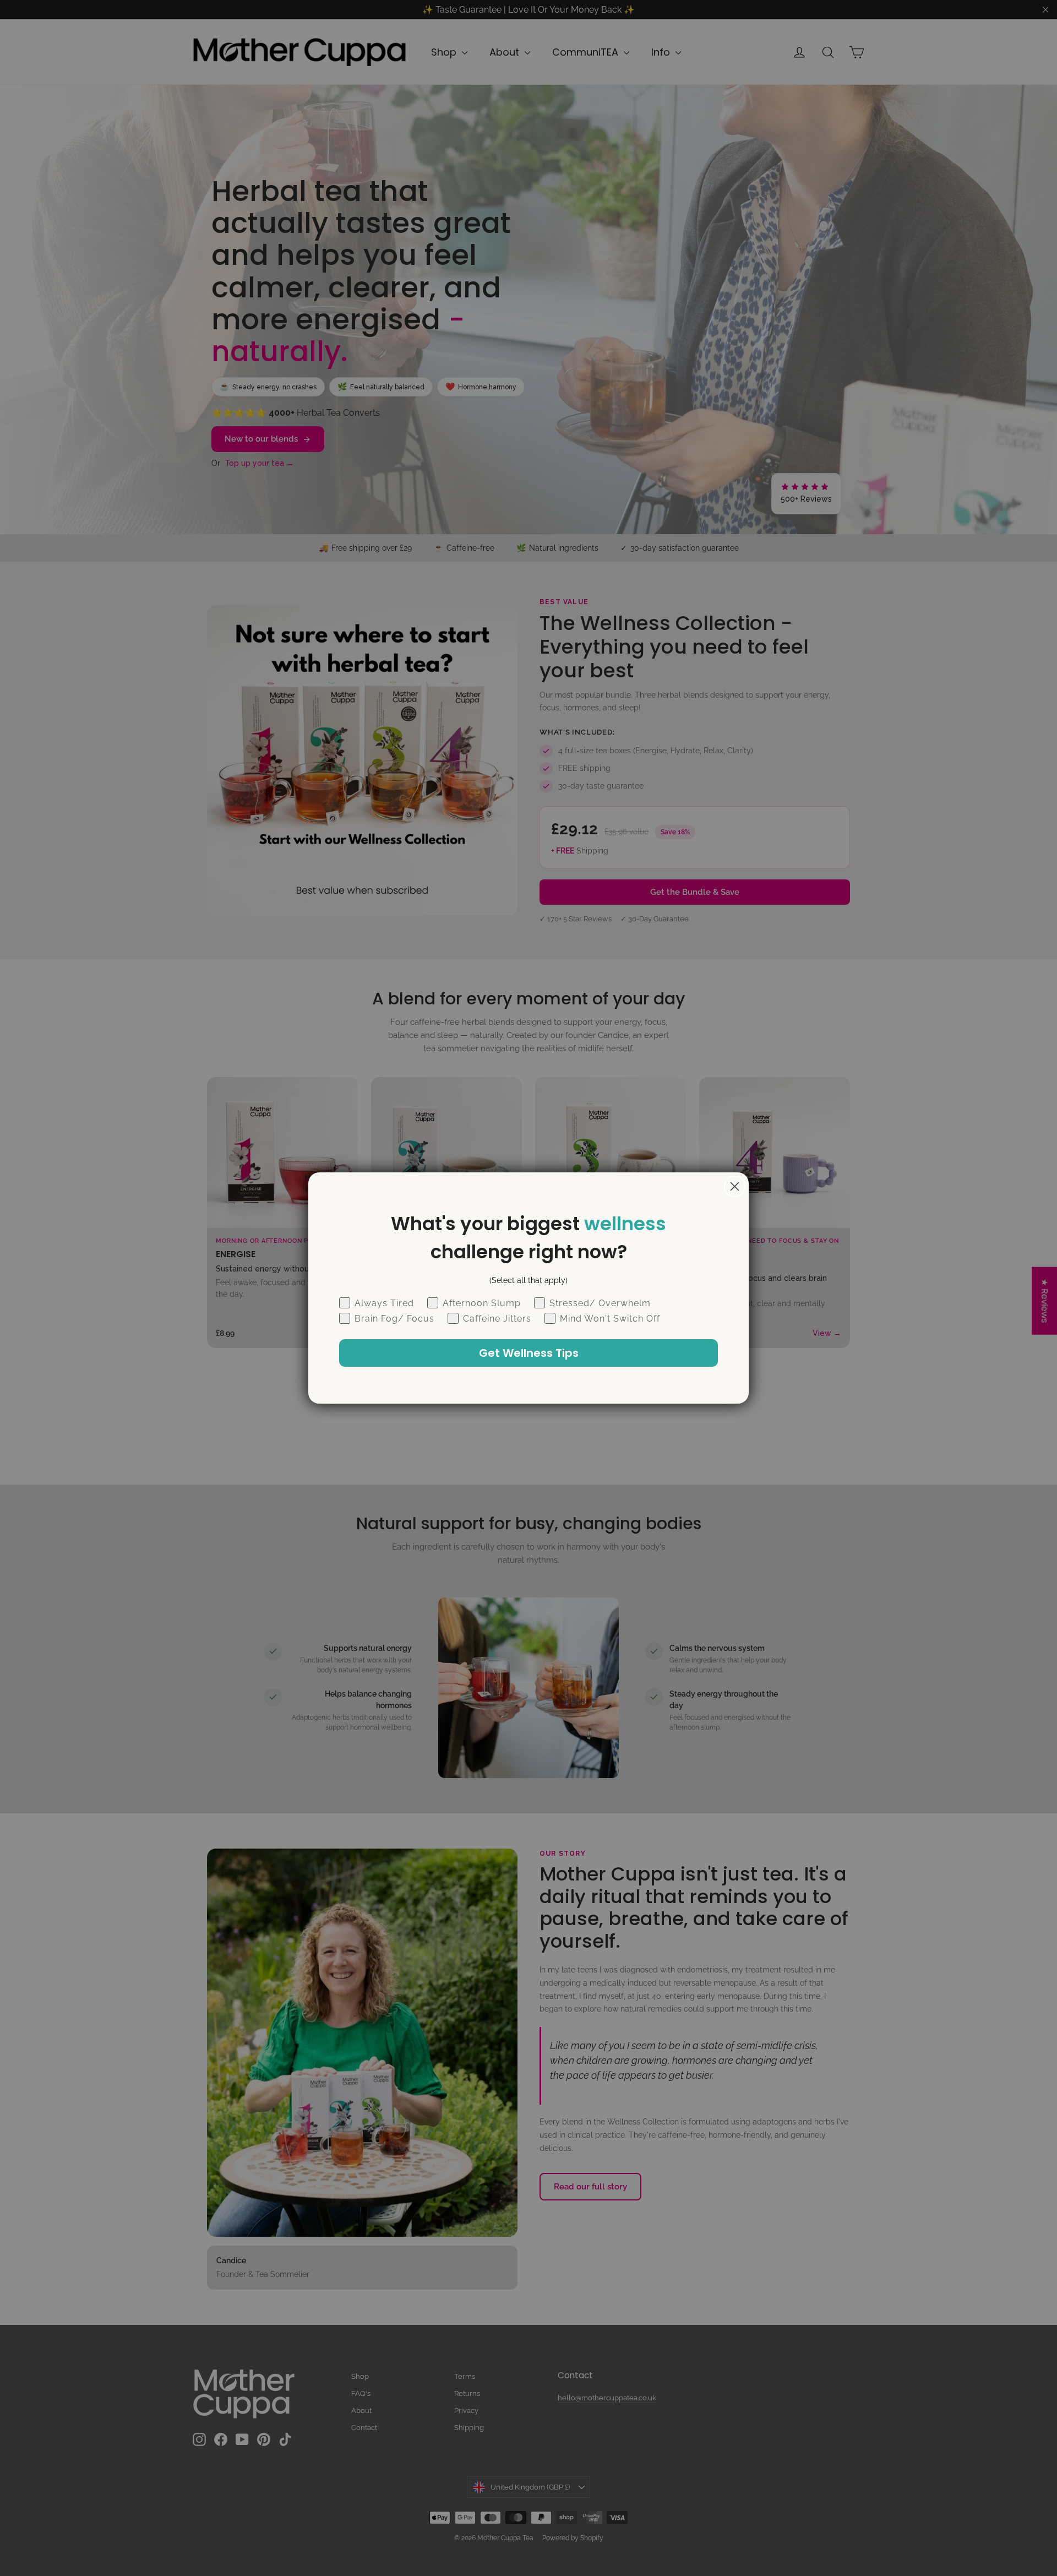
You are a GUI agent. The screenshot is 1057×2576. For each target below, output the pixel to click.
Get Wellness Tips (529, 1353)
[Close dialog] (735, 1186)
